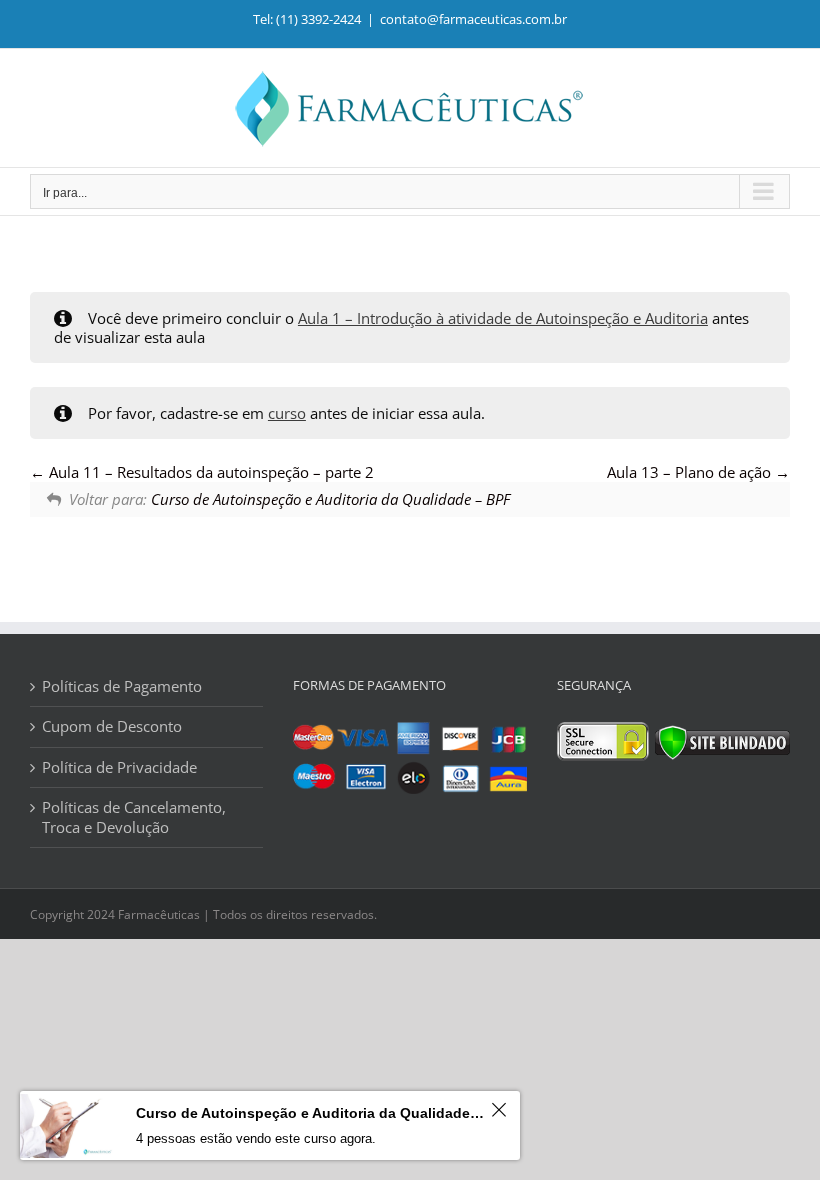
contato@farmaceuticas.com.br (473, 19)
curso (287, 413)
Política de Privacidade (119, 767)
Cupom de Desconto (112, 726)
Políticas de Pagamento (122, 686)
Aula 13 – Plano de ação (691, 472)
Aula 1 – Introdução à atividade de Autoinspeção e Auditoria (503, 318)
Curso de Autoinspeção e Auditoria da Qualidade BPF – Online (310, 1113)
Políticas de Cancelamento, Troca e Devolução (134, 817)
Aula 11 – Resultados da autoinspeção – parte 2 (209, 472)
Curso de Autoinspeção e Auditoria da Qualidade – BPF (330, 499)
